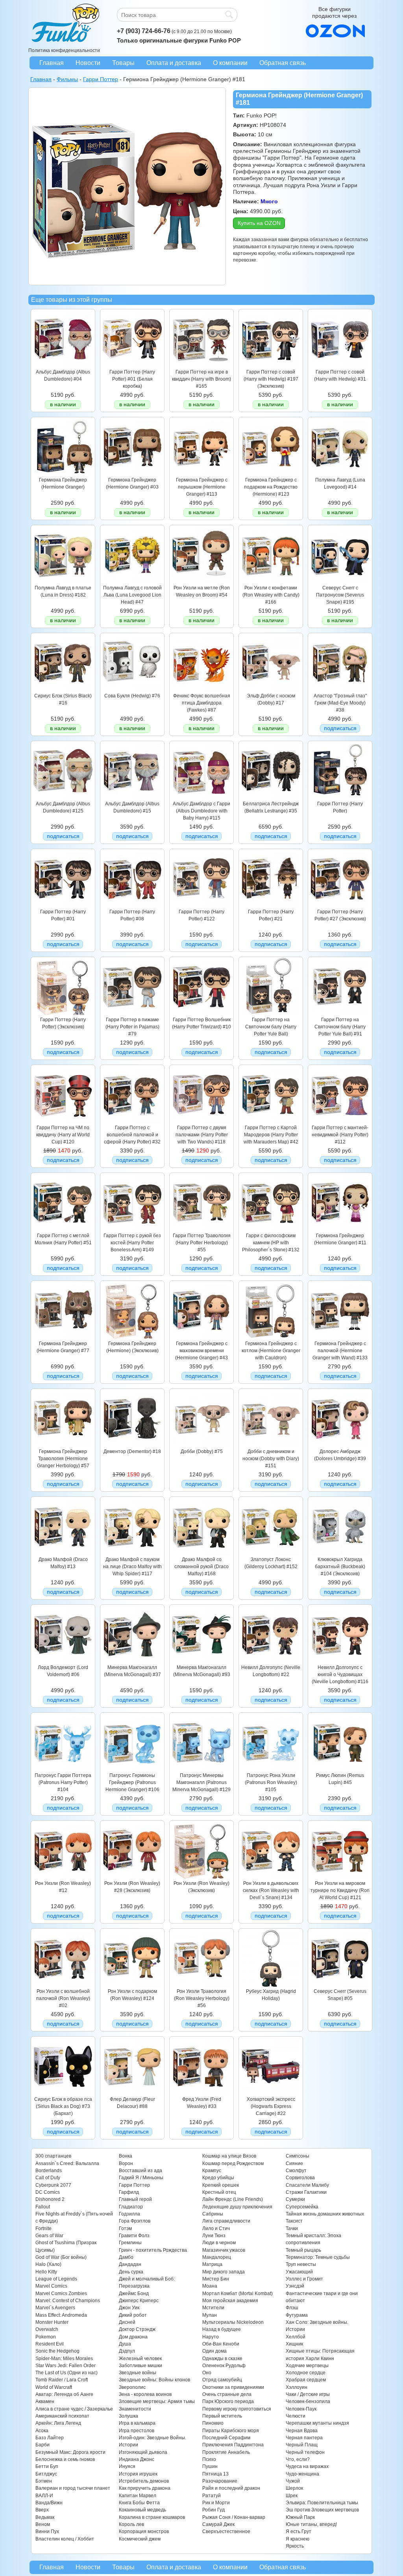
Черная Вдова (302, 2431)
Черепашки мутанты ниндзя (317, 2423)
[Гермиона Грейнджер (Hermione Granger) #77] (63, 1338)
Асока (42, 2431)
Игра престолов (137, 2431)
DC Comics (48, 2192)
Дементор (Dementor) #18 (132, 1452)
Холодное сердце (306, 2373)
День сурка (131, 2272)
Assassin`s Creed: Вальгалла (67, 2163)
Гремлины (130, 2243)
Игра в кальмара (137, 2423)
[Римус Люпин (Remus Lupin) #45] (340, 1770)
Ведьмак (45, 2517)
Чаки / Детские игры (308, 2394)
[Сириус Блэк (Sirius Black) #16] (63, 690)
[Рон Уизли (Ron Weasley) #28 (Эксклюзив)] (132, 1878)
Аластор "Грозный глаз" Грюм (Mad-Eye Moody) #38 (340, 703)
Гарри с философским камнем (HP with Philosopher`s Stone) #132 (271, 1243)
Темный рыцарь (303, 2250)
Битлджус (46, 2474)
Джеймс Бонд (134, 2293)
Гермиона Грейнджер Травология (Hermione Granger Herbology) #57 (63, 1459)
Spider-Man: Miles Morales (64, 2359)
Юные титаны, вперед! (311, 2524)
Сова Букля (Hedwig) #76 (132, 696)
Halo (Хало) (48, 2264)
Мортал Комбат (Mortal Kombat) (238, 2293)
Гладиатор (131, 2207)
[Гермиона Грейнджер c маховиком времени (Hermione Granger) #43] (201, 1338)
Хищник (294, 2344)
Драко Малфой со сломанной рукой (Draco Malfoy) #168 (201, 1567)
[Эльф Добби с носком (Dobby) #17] (271, 690)
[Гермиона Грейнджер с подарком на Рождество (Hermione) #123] (271, 474)
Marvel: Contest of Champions (68, 2301)
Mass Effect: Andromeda (61, 2315)
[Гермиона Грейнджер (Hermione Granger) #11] (340, 1230)
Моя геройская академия (230, 2301)
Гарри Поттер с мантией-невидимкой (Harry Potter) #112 (340, 1135)
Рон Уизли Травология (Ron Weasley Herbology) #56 (202, 1999)
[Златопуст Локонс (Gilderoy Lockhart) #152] (271, 1554)
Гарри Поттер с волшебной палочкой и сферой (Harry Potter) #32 (132, 1135)
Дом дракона (133, 2337)
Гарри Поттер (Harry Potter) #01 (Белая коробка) (132, 379)
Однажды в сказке (222, 2359)
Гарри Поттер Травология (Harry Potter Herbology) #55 (202, 1243)
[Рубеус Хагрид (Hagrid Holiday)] (271, 1986)
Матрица (212, 2264)
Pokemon (46, 2337)
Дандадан (130, 2264)
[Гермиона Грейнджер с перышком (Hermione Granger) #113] (201, 474)
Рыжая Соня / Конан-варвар (234, 2517)
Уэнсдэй (295, 2286)
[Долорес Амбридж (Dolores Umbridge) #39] (340, 1446)
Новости (88, 63)
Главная (52, 63)
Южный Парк (300, 2517)
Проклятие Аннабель (226, 2452)
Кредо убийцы (218, 2178)
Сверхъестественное (226, 2531)
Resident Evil (50, 2344)
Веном (43, 2524)
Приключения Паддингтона (233, 2445)
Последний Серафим (226, 2438)
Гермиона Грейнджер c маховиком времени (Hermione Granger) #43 (201, 1351)
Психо (209, 2459)
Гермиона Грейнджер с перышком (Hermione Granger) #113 (202, 487)
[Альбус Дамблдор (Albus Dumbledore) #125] (63, 798)
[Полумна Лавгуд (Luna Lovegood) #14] (340, 474)
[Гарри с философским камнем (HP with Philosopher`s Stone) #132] (271, 1230)
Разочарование (220, 2481)
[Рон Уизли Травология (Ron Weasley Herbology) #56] (201, 1986)
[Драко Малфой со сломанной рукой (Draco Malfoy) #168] (201, 1554)
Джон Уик (129, 2308)
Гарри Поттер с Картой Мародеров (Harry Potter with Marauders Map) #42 (271, 1135)
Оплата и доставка (174, 63)
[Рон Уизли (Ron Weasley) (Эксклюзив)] (201, 1878)
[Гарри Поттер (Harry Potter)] (340, 798)
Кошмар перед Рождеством (233, 2163)
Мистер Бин (216, 2279)
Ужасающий (299, 2272)
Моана (210, 2286)
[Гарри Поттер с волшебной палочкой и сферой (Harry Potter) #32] (132, 1122)
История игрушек (138, 2474)
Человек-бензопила (308, 2401)
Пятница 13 (215, 2474)
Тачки (292, 2228)
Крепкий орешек (221, 2185)
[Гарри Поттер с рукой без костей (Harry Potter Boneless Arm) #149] (132, 1230)
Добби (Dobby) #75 (202, 1452)
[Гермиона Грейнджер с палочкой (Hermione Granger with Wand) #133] (340, 1338)
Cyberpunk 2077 (53, 2185)
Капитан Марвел (138, 2496)
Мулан (210, 2315)
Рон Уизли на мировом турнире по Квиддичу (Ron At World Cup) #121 (340, 1891)
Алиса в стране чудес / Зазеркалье (74, 2409)
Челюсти (296, 2416)
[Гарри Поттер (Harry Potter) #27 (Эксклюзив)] (340, 906)
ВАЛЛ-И (44, 2496)
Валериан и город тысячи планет (73, 2488)
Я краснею (298, 2539)
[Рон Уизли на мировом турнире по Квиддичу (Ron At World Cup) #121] (340, 1878)
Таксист (294, 2221)
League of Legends (56, 2279)
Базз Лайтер (50, 2438)
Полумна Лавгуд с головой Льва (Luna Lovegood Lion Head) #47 (132, 595)
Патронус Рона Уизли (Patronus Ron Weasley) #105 (271, 1783)
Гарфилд (129, 2192)
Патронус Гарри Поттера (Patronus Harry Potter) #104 (63, 1783)
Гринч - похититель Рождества (153, 2250)
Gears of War (49, 2236)
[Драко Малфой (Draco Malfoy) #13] (63, 1554)
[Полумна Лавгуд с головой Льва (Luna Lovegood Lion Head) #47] (132, 582)
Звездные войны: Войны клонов (154, 2380)
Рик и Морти (216, 2503)
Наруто (211, 2337)
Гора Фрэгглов (135, 2221)
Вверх (42, 2510)
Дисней (127, 2322)
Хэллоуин (297, 2387)
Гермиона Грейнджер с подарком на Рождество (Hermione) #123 (271, 487)
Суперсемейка (302, 2207)
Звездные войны (138, 2373)
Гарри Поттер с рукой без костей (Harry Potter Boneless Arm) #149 (132, 1243)
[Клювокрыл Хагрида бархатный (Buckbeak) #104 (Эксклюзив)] (340, 1554)
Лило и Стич (216, 2228)
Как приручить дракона (145, 2488)
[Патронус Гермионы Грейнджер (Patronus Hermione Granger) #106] (132, 1770)
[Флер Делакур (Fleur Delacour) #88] (132, 2094)
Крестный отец (219, 2192)
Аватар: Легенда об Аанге (64, 2394)
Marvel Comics (51, 2286)
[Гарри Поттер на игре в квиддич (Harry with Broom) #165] (201, 366)
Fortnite (43, 2228)
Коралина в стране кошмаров (152, 2517)
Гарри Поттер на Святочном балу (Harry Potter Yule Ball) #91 (340, 1027)
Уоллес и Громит (304, 2279)
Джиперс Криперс (139, 2301)
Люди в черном (219, 2243)
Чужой (293, 2481)
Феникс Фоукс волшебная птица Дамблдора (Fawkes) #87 (202, 703)
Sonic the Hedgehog (57, 2351)
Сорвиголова (300, 2178)
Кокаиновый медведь (142, 2510)
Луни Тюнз (214, 2236)
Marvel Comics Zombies (61, 2293)
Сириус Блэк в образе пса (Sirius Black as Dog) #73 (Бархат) (63, 2107)
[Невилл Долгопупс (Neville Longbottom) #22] (271, 1662)
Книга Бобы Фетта (139, 2503)
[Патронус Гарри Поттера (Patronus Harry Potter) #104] (63, 1770)
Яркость (295, 2546)
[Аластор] (340, 690)
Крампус (212, 2171)
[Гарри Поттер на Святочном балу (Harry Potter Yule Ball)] (271, 1014)
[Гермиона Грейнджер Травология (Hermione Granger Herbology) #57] (63, 1446)
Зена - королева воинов (145, 2394)
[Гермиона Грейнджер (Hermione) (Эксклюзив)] (132, 1338)
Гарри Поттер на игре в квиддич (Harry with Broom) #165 (201, 379)
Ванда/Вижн (49, 2503)
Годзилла (129, 2214)
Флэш (292, 2308)
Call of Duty (48, 2178)
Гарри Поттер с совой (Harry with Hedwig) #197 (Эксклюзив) (271, 379)
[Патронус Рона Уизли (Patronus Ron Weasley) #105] (271, 1770)
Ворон (126, 2163)
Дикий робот (133, 2315)
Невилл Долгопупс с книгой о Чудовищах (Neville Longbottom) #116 (340, 1675)
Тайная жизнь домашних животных (325, 2214)
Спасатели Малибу (307, 2185)
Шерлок (294, 2488)
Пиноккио (213, 2423)
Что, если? (298, 2459)
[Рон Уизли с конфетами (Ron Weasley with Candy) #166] (271, 582)
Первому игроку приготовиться (237, 2409)
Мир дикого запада (224, 2272)
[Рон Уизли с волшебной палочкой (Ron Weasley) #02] (63, 1986)
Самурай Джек (218, 2524)
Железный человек (140, 2359)
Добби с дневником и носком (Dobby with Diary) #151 (271, 1459)
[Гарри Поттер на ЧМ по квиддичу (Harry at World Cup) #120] (63, 1122)
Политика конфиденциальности (64, 50)
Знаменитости (135, 2409)
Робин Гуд (214, 2510)
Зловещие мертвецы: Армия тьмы (157, 2401)
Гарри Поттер (134, 2185)
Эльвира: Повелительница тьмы (322, 2503)
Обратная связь (283, 63)
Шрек (292, 2496)
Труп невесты (301, 2264)
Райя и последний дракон (231, 2488)
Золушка (128, 2416)
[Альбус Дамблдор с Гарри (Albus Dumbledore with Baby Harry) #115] (201, 798)
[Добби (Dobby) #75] (201, 1446)
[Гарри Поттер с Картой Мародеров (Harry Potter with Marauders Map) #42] (271, 1122)
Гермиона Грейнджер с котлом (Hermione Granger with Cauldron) (271, 1351)
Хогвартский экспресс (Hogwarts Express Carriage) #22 (271, 2107)
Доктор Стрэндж (137, 2329)
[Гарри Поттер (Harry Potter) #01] (63, 906)
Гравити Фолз (134, 2236)
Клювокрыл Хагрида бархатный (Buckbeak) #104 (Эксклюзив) (340, 1567)
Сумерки (295, 2199)
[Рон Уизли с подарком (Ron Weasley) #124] (132, 1986)
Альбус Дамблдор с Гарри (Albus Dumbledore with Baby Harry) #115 (201, 811)
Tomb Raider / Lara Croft (62, 2380)
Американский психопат (62, 2416)
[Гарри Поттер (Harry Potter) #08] (132, 906)
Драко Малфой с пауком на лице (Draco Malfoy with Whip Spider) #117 (132, 1567)
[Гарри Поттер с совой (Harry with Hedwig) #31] (340, 366)
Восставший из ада (140, 2171)
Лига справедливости (226, 2221)
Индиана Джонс (137, 2459)
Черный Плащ (302, 2445)
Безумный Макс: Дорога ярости (70, 2452)
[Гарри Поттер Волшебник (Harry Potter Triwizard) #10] (201, 1014)
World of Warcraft (54, 2387)
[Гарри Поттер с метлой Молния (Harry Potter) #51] (63, 1230)
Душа (125, 2344)
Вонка (126, 2156)
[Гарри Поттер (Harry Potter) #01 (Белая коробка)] (132, 366)
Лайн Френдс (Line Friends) (233, 2199)
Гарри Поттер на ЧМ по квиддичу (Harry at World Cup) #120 (63, 1135)
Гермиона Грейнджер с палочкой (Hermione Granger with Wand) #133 (340, 1351)
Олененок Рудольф (224, 2366)
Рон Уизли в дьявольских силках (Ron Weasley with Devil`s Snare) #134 (271, 1891)
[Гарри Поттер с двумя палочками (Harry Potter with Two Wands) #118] (201, 1122)
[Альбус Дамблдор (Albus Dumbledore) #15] (132, 798)
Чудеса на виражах (307, 2466)
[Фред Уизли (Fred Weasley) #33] (201, 2094)
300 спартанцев (53, 2156)
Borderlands (49, 2171)
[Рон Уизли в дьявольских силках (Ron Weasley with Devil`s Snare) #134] (271, 1878)
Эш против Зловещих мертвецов (322, 2510)
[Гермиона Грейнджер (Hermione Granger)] (63, 474)
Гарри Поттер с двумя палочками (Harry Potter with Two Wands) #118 (202, 1135)
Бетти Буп (47, 2466)
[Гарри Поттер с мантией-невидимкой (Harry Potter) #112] (340, 1122)
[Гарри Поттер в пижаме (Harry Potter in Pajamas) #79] (132, 1014)
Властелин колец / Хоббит (65, 2539)
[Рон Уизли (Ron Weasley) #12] (63, 1878)
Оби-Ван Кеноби (221, 2344)
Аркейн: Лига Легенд (58, 2423)
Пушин (210, 2466)
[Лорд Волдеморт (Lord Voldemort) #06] (63, 1662)
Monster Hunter (52, 2322)
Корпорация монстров (144, 2531)
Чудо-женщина (302, 2474)
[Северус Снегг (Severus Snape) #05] (340, 1986)
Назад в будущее (222, 2329)
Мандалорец (217, 2257)
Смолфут (296, 2171)
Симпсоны (298, 2156)
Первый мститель (222, 2416)
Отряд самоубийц (222, 2380)
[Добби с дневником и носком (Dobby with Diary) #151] (271, 1446)
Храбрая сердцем (306, 2380)
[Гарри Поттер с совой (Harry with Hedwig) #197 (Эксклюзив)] (271, 366)
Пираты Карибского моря (231, 2431)
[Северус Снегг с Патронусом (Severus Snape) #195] (340, 582)
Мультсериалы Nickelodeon (233, 2322)
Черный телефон (305, 2452)
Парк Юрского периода (228, 2401)
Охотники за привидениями (233, 2387)
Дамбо (126, 2257)
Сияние (294, 2163)
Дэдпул (127, 2351)
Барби (43, 2445)
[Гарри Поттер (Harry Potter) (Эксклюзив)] (63, 1014)
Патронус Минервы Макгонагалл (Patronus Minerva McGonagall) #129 (201, 1783)
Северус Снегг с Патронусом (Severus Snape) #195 (340, 595)
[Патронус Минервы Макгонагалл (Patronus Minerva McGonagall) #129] (201, 1770)
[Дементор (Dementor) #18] (132, 1446)
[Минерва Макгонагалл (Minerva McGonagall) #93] (201, 1662)
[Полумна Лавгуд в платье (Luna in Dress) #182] (63, 582)
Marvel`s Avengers (55, 2308)
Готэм (125, 2228)
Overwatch (47, 2329)
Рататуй (212, 2496)
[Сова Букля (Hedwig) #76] (132, 690)
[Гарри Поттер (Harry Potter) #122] (201, 906)
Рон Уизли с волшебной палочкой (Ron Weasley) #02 (63, 1999)
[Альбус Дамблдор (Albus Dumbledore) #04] (63, 366)
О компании (230, 63)
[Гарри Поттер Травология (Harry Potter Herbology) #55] (201, 1230)
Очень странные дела (227, 2394)
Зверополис (132, 2387)
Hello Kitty (46, 2272)
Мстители (213, 2308)
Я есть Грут (299, 2531)
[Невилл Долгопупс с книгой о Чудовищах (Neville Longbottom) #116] (340, 1662)
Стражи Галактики (306, 2192)
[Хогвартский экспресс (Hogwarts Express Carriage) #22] (271, 2094)
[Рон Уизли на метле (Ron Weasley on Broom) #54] (201, 582)
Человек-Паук (301, 2409)
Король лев (131, 2524)
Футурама (297, 2315)
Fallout (43, 2207)
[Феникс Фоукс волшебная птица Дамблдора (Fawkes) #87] (201, 690)
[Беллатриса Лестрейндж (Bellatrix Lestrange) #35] (271, 798)
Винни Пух (47, 2531)
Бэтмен (44, 2481)
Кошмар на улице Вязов (229, 2156)
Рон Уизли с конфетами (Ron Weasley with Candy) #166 (271, 595)
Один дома (214, 2351)
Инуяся (127, 2466)
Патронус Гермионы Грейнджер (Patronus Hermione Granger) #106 (132, 1783)
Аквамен (45, 2401)
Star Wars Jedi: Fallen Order (66, 2366)
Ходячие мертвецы (307, 2366)
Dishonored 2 (50, 2199)
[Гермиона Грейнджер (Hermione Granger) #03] (132, 474)
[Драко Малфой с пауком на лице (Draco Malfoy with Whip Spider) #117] (132, 1554)
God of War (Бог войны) (61, 2257)
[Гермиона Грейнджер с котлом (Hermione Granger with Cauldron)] (271, 1338)
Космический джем (140, 2539)
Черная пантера (304, 2438)
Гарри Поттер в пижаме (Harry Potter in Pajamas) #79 (132, 1027)
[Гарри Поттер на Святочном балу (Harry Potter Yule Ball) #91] (340, 1014)
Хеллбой (296, 2337)
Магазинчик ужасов (224, 2250)
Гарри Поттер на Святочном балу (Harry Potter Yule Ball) (271, 1027)
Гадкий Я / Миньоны (141, 2178)
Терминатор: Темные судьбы (318, 2257)
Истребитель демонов (144, 2481)
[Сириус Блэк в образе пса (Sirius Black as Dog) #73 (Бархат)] (63, 2094)
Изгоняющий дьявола (143, 2452)
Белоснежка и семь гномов (65, 2459)
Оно (207, 2373)
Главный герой (135, 2199)
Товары (123, 63)
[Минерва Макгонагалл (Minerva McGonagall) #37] (132, 1662)
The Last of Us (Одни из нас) (67, 2373)
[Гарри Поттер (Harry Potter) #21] (271, 906)
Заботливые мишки (140, 2366)
